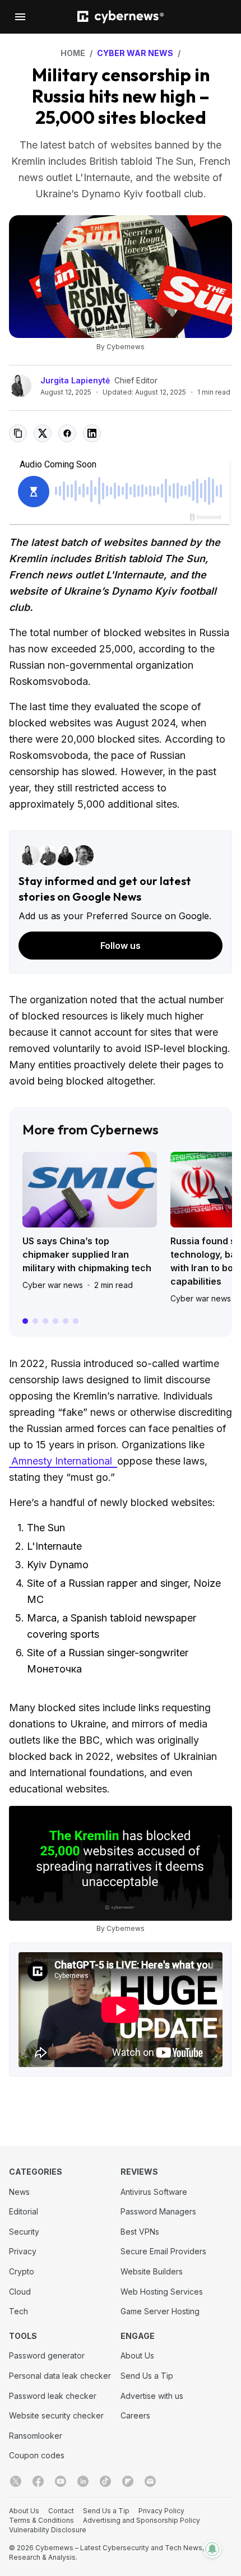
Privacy (23, 2251)
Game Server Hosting (160, 2311)
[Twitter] (16, 2481)
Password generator (47, 2355)
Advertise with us (152, 2396)
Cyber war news (53, 1285)
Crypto (22, 2271)
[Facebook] (38, 2481)
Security (24, 2232)
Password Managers (158, 2211)
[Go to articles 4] (55, 1321)
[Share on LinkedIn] (92, 433)
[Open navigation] (20, 17)
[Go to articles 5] (66, 1321)
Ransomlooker (36, 2436)
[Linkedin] (83, 2481)
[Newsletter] (150, 2481)
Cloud (20, 2292)
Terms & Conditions (41, 2520)
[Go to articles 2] (35, 1321)
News (19, 2192)
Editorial (24, 2211)
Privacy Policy (161, 2511)
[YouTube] (61, 2481)
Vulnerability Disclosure (48, 2530)
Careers (135, 2415)
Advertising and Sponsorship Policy (142, 2520)
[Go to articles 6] (76, 1321)
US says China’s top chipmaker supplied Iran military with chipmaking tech (87, 1254)
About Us (137, 2355)
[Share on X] (43, 433)
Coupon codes (37, 2455)
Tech (18, 2311)
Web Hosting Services (162, 2292)
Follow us (121, 946)
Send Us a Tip (147, 2376)
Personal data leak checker (60, 2376)
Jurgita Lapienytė (75, 380)
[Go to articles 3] (45, 1321)
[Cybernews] (121, 17)
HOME (73, 53)
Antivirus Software (154, 2192)
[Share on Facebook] (67, 433)
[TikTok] (105, 2481)
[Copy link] (18, 433)
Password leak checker (53, 2396)
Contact (61, 2511)
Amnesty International (63, 1461)
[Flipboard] (128, 2481)
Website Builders (152, 2271)
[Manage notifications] (212, 2549)
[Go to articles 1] (25, 1321)
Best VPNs (140, 2232)
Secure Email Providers (163, 2251)
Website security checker (56, 2415)
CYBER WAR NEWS (135, 53)
